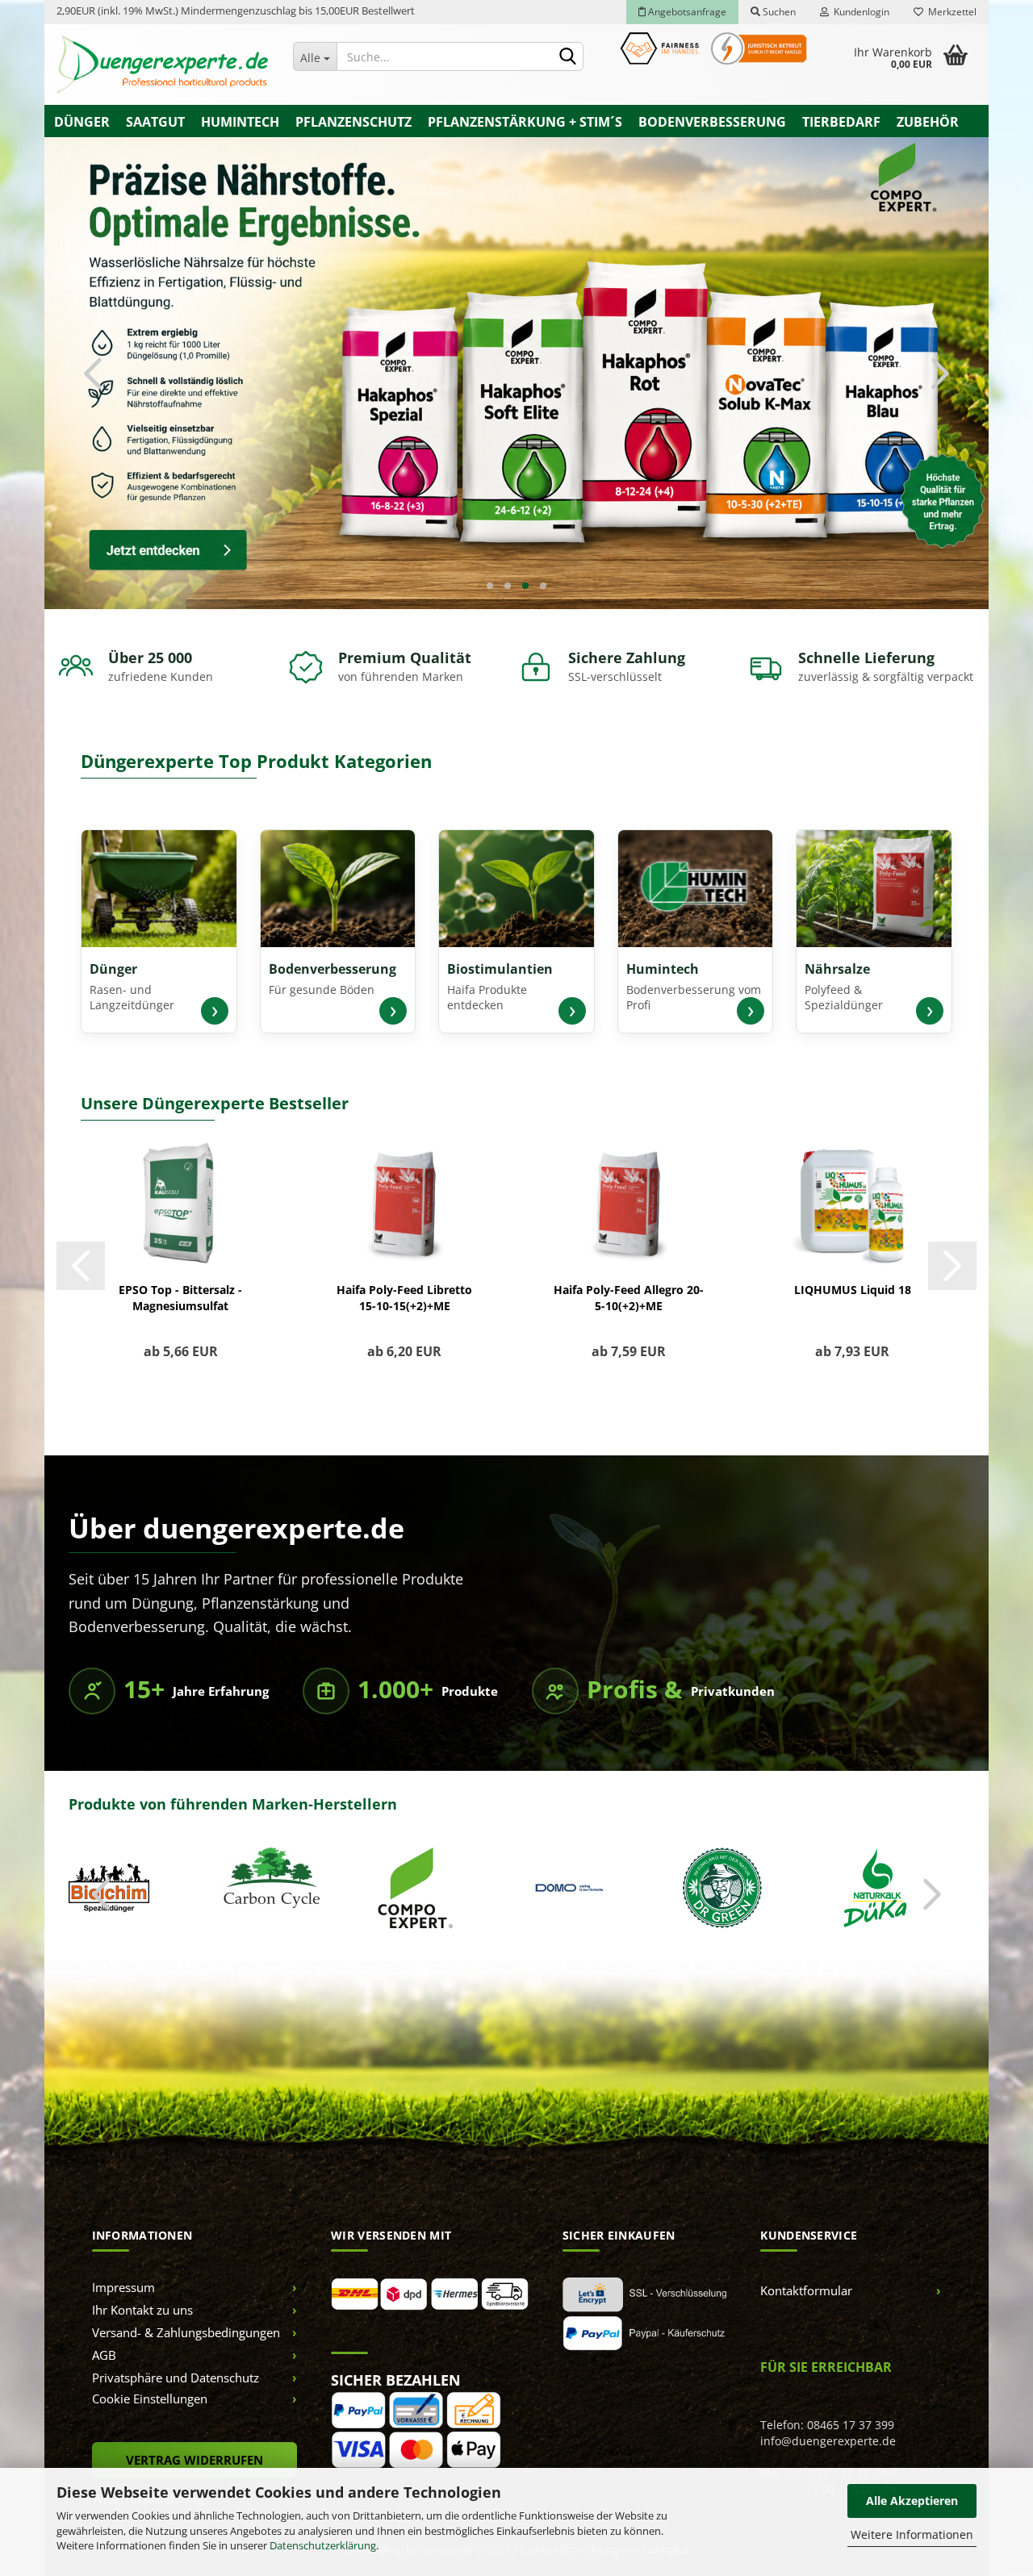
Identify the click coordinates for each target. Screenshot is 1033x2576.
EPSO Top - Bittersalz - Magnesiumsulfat (180, 1275)
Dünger (82, 122)
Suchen (778, 12)
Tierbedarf (841, 122)
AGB (104, 2332)
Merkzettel (950, 12)
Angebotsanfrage (686, 12)
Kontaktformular (806, 2268)
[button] (93, 361)
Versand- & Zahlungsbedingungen (186, 2310)
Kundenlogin (859, 12)
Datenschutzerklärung (323, 2545)
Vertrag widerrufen (194, 2437)
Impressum (123, 2265)
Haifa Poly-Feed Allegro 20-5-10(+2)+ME (629, 1275)
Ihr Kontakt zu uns (142, 2287)
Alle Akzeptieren (912, 2501)
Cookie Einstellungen (150, 2376)
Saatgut (155, 122)
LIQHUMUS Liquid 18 (853, 1267)
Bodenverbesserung (712, 122)
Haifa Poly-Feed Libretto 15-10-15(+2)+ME (404, 1275)
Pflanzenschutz (353, 122)
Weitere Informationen (912, 2534)
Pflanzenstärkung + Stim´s (525, 122)
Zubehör (928, 122)
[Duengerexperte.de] (163, 65)
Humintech (240, 122)
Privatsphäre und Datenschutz (176, 2355)
